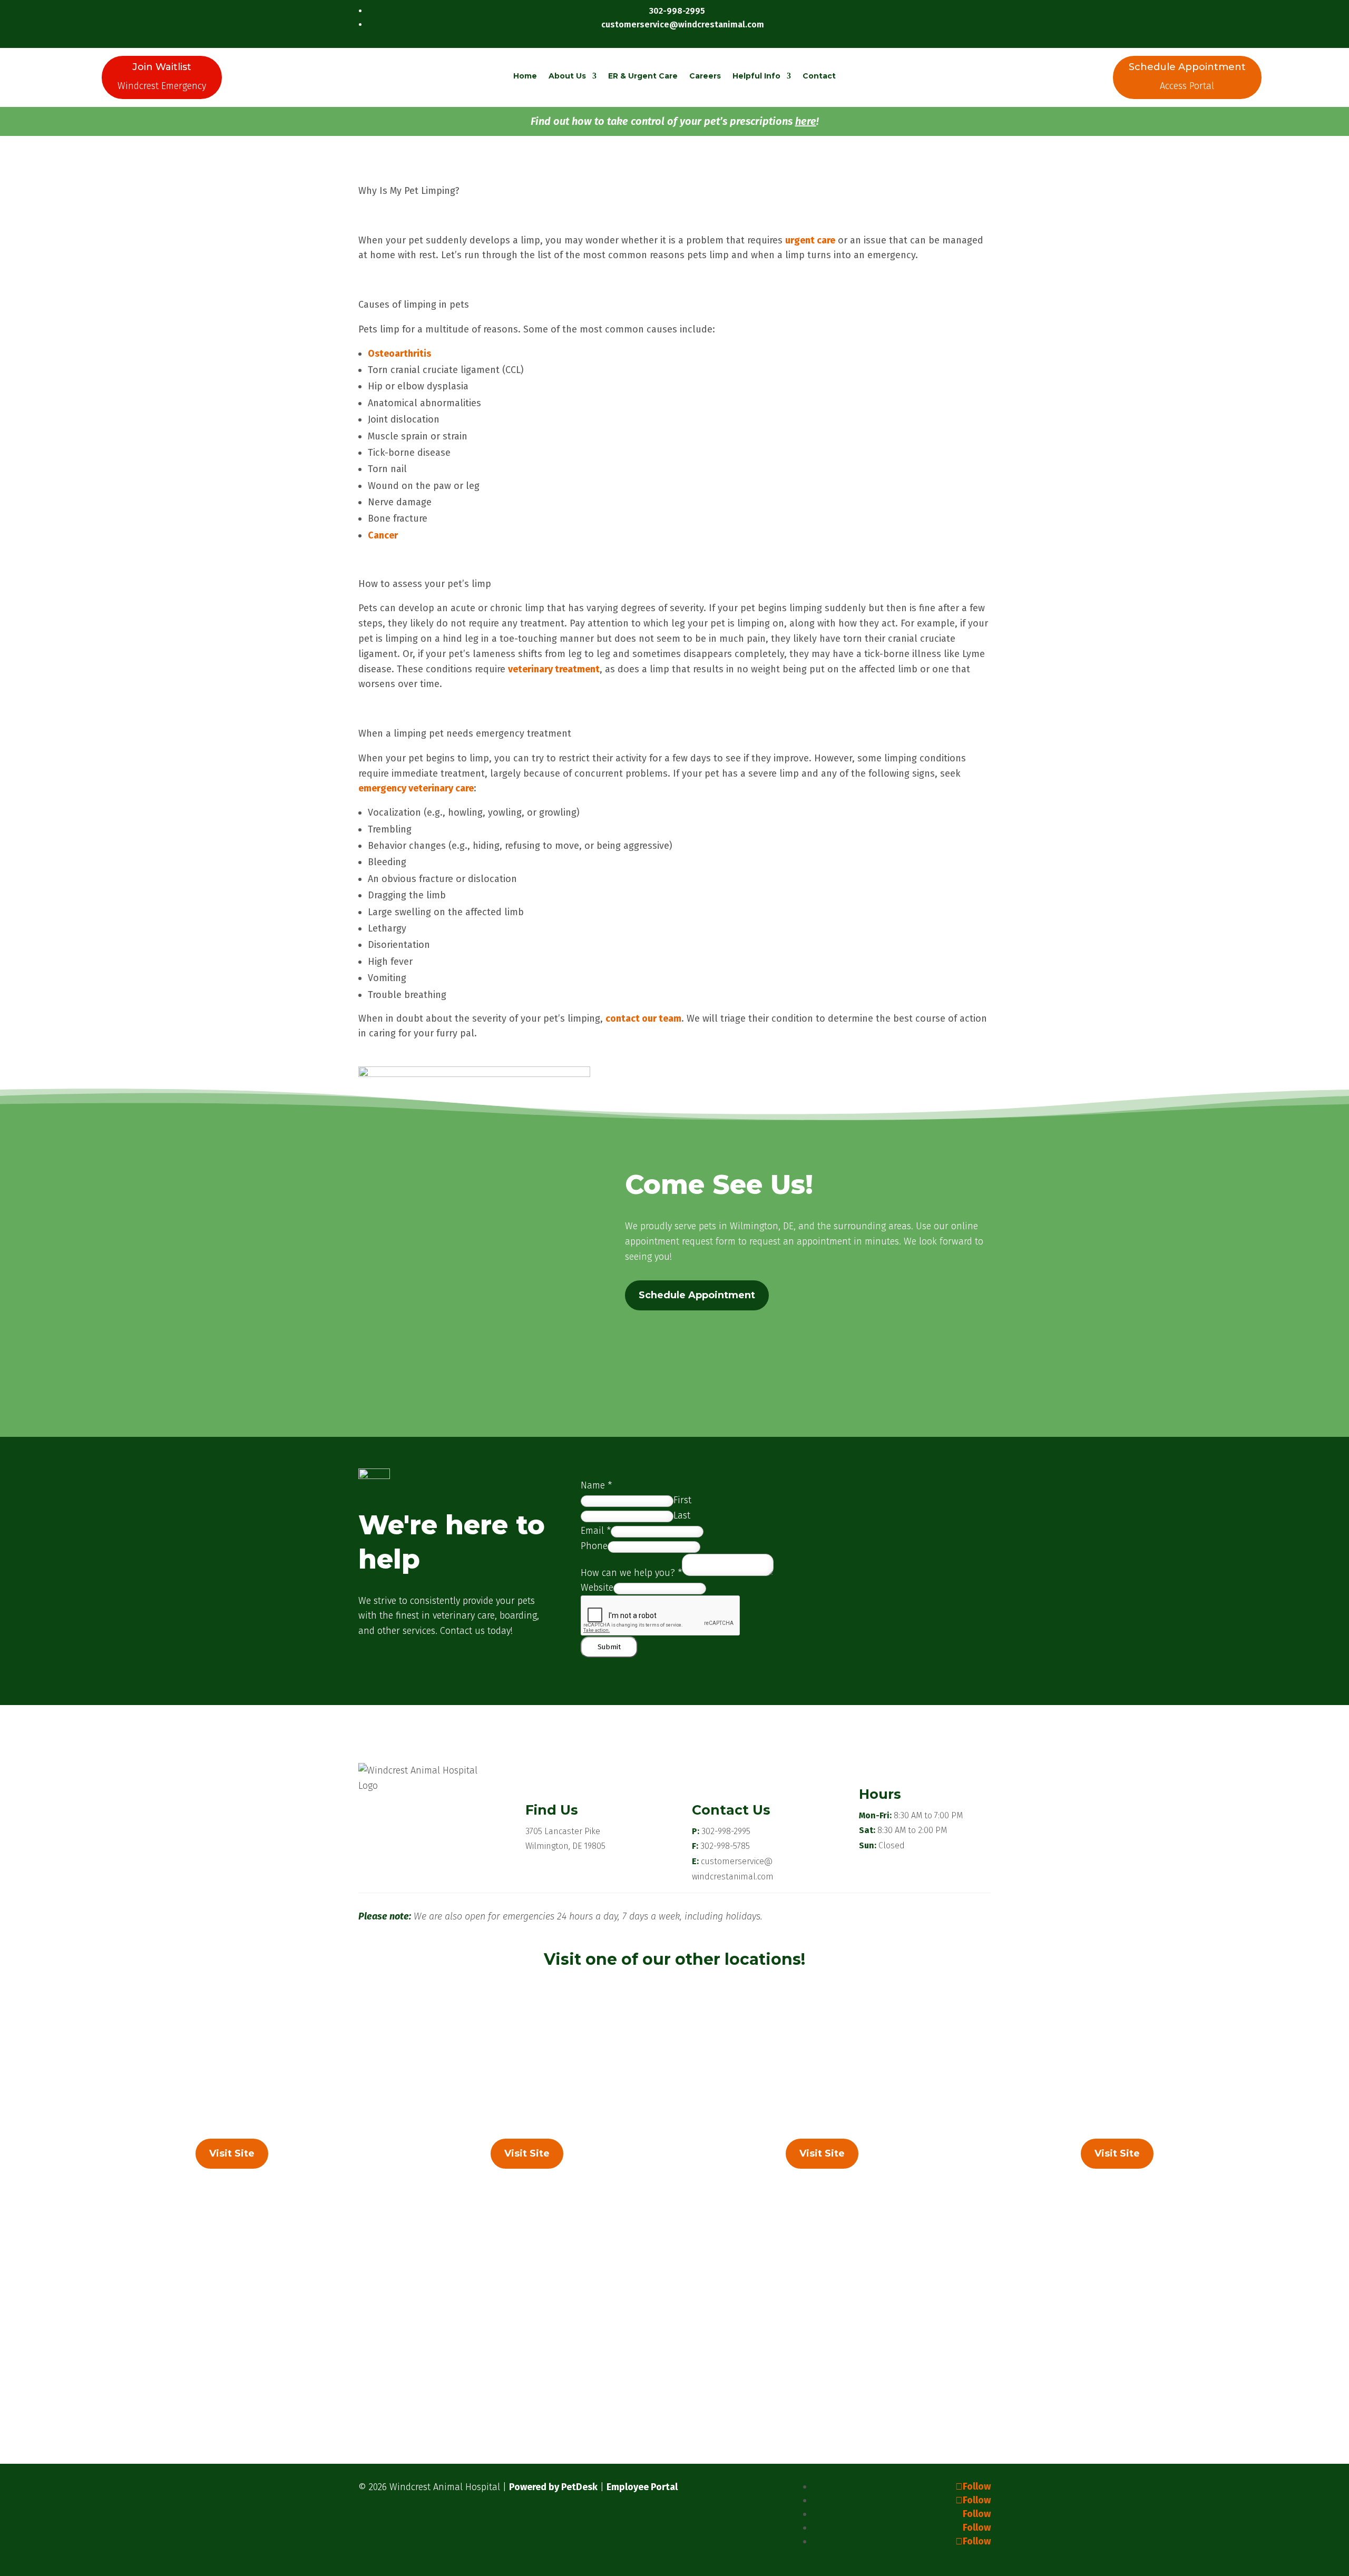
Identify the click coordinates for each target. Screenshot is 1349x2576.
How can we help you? (631, 1573)
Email (596, 1531)
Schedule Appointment (697, 1295)
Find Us (552, 1810)
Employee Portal (642, 2487)
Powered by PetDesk (553, 2487)
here (806, 121)
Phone (594, 1546)
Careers (705, 76)
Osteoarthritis (399, 354)
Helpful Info (756, 76)
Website (597, 1588)
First (682, 1500)
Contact (819, 76)
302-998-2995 (726, 1831)
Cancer (383, 535)
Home (525, 76)
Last (682, 1515)
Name (596, 1485)
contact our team (643, 1018)
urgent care (810, 240)
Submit (609, 1647)
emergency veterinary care (416, 788)
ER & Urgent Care (643, 76)
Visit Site (232, 2153)
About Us (567, 76)
